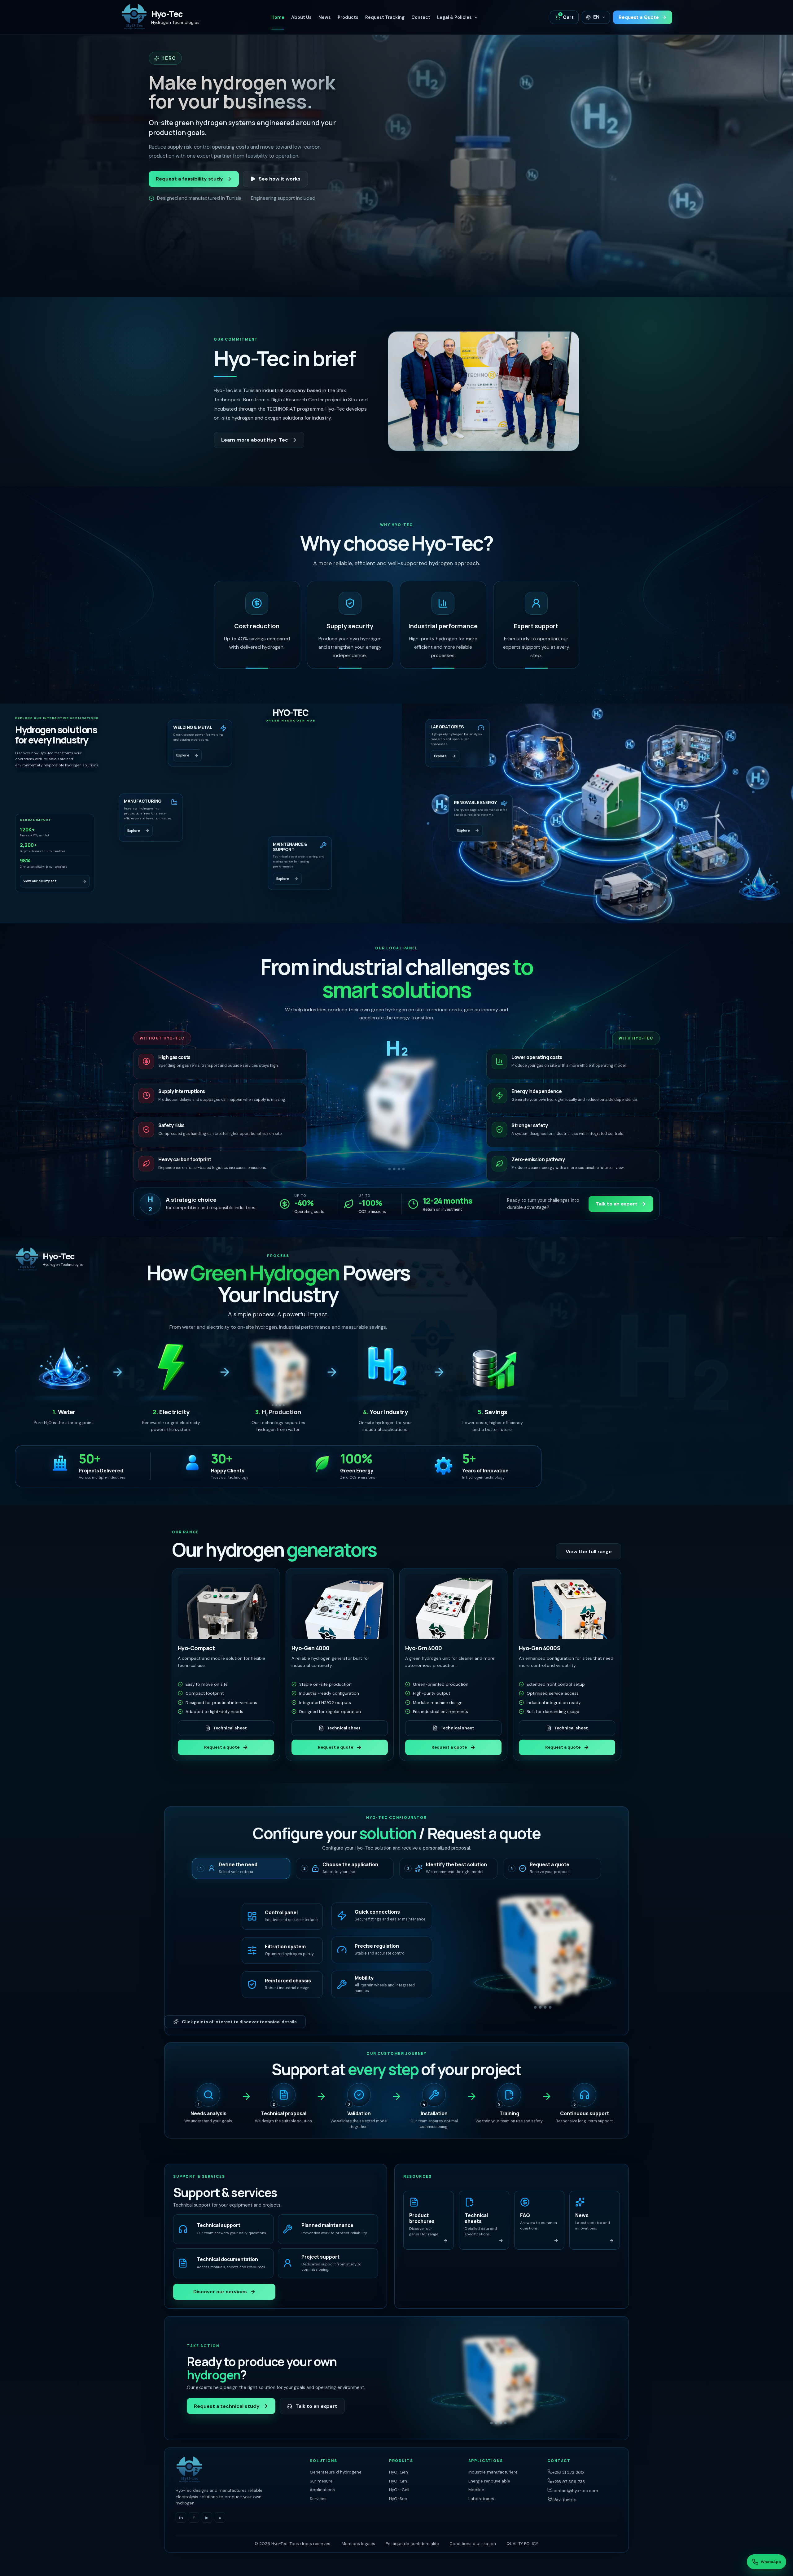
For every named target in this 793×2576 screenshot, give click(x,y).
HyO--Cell (399, 2490)
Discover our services (220, 2292)
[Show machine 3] (399, 1169)
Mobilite (476, 2490)
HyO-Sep (398, 2499)
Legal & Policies (454, 17)
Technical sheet (230, 1728)
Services (318, 2499)
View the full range (589, 1552)
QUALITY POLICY (522, 2544)
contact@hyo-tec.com (575, 2491)
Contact (421, 17)
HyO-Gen (399, 2472)
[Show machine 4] (404, 1169)
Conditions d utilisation (473, 2544)
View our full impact (40, 881)
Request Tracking (385, 17)
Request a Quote (639, 17)
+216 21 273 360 (568, 2472)
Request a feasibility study (189, 179)
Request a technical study (227, 2406)
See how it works (280, 179)
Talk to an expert (617, 1204)
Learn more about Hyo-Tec (255, 440)
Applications (322, 2490)
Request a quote (222, 1747)
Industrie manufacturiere (493, 2472)
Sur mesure (321, 2481)
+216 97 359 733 (569, 2482)
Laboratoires (481, 2499)
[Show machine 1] (390, 1169)
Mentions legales (358, 2544)
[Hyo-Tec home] (238, 2470)
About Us (301, 17)
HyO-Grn (398, 2481)
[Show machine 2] (394, 1169)
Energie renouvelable (489, 2481)
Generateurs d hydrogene (336, 2472)
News (325, 17)
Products (348, 17)
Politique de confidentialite (412, 2544)
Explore (183, 756)
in (181, 2518)
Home (278, 17)
